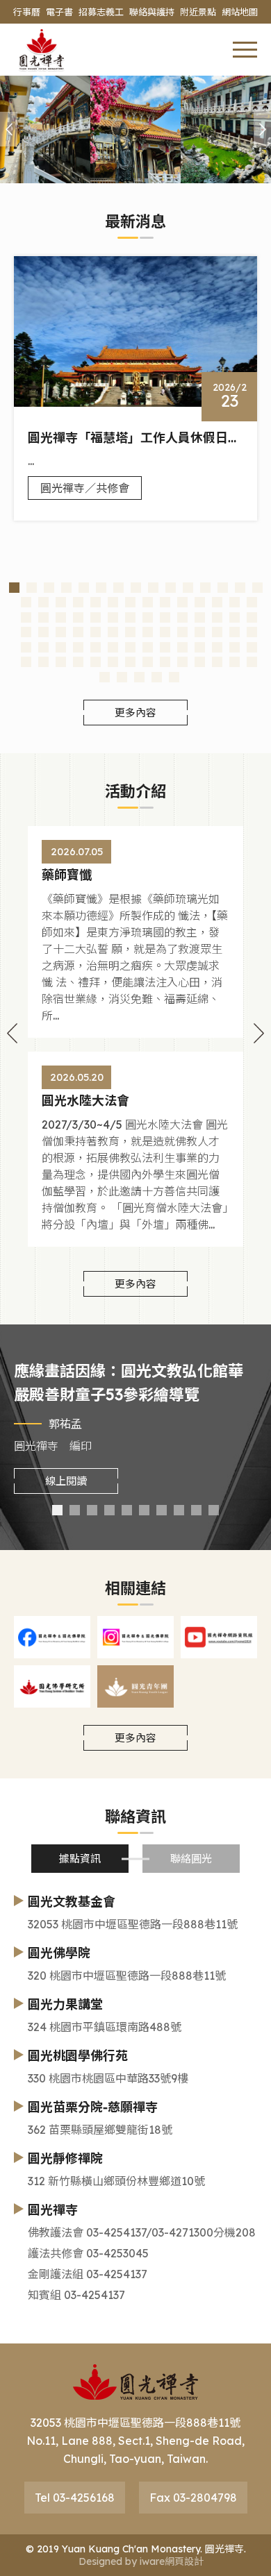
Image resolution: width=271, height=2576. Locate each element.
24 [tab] (165, 602)
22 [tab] (130, 602)
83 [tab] (217, 662)
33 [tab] (78, 617)
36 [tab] (130, 617)
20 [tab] (96, 602)
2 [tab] (32, 588)
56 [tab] (235, 632)
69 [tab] (217, 647)
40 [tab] (200, 617)
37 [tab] (148, 617)
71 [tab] (252, 647)
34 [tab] (96, 617)
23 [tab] (148, 602)
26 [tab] (200, 602)
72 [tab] (26, 662)
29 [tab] (252, 602)
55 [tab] (217, 632)
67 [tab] (182, 647)
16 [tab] (26, 602)
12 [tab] (205, 588)
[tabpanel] (135, 389)
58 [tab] (26, 647)
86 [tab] (105, 677)
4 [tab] (66, 588)
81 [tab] (182, 662)
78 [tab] (130, 662)
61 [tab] (78, 647)
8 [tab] (136, 588)
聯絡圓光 (191, 1859)
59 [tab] (43, 647)
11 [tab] (188, 588)
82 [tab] (200, 662)
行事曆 (27, 12)
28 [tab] (235, 602)
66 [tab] (165, 647)
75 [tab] (78, 662)
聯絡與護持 (152, 12)
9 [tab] (153, 588)
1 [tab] (14, 588)
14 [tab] (240, 588)
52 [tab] (165, 632)
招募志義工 (101, 12)
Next (259, 1036)
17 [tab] (43, 602)
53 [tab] (182, 632)
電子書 (59, 12)
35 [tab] (113, 617)
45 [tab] (43, 632)
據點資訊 (80, 1859)
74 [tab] (61, 662)
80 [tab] (165, 662)
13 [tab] (223, 588)
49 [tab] (113, 632)
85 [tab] (252, 662)
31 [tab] (43, 617)
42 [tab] (235, 617)
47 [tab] (78, 632)
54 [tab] (200, 632)
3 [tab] (49, 588)
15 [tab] (257, 588)
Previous (12, 1036)
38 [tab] (165, 617)
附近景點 (198, 12)
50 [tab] (130, 632)
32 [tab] (61, 617)
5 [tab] (84, 588)
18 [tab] (61, 602)
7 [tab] (118, 588)
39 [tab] (182, 617)
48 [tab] (96, 632)
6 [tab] (101, 588)
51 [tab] (148, 632)
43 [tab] (252, 617)
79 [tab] (148, 662)
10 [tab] (171, 588)
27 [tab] (217, 602)
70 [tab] (235, 647)
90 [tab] (174, 677)
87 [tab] (122, 677)
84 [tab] (235, 662)
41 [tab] (217, 617)
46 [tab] (61, 632)
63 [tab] (113, 647)
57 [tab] (252, 632)
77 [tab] (113, 662)
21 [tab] (113, 602)
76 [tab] (96, 662)
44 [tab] (26, 632)
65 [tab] (148, 647)
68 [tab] (200, 647)
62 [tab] (96, 647)
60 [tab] (61, 647)
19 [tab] (78, 602)
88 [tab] (139, 677)
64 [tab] (130, 647)
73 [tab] (43, 662)
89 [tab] (157, 677)
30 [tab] (26, 617)
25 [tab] (182, 602)
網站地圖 (240, 12)
